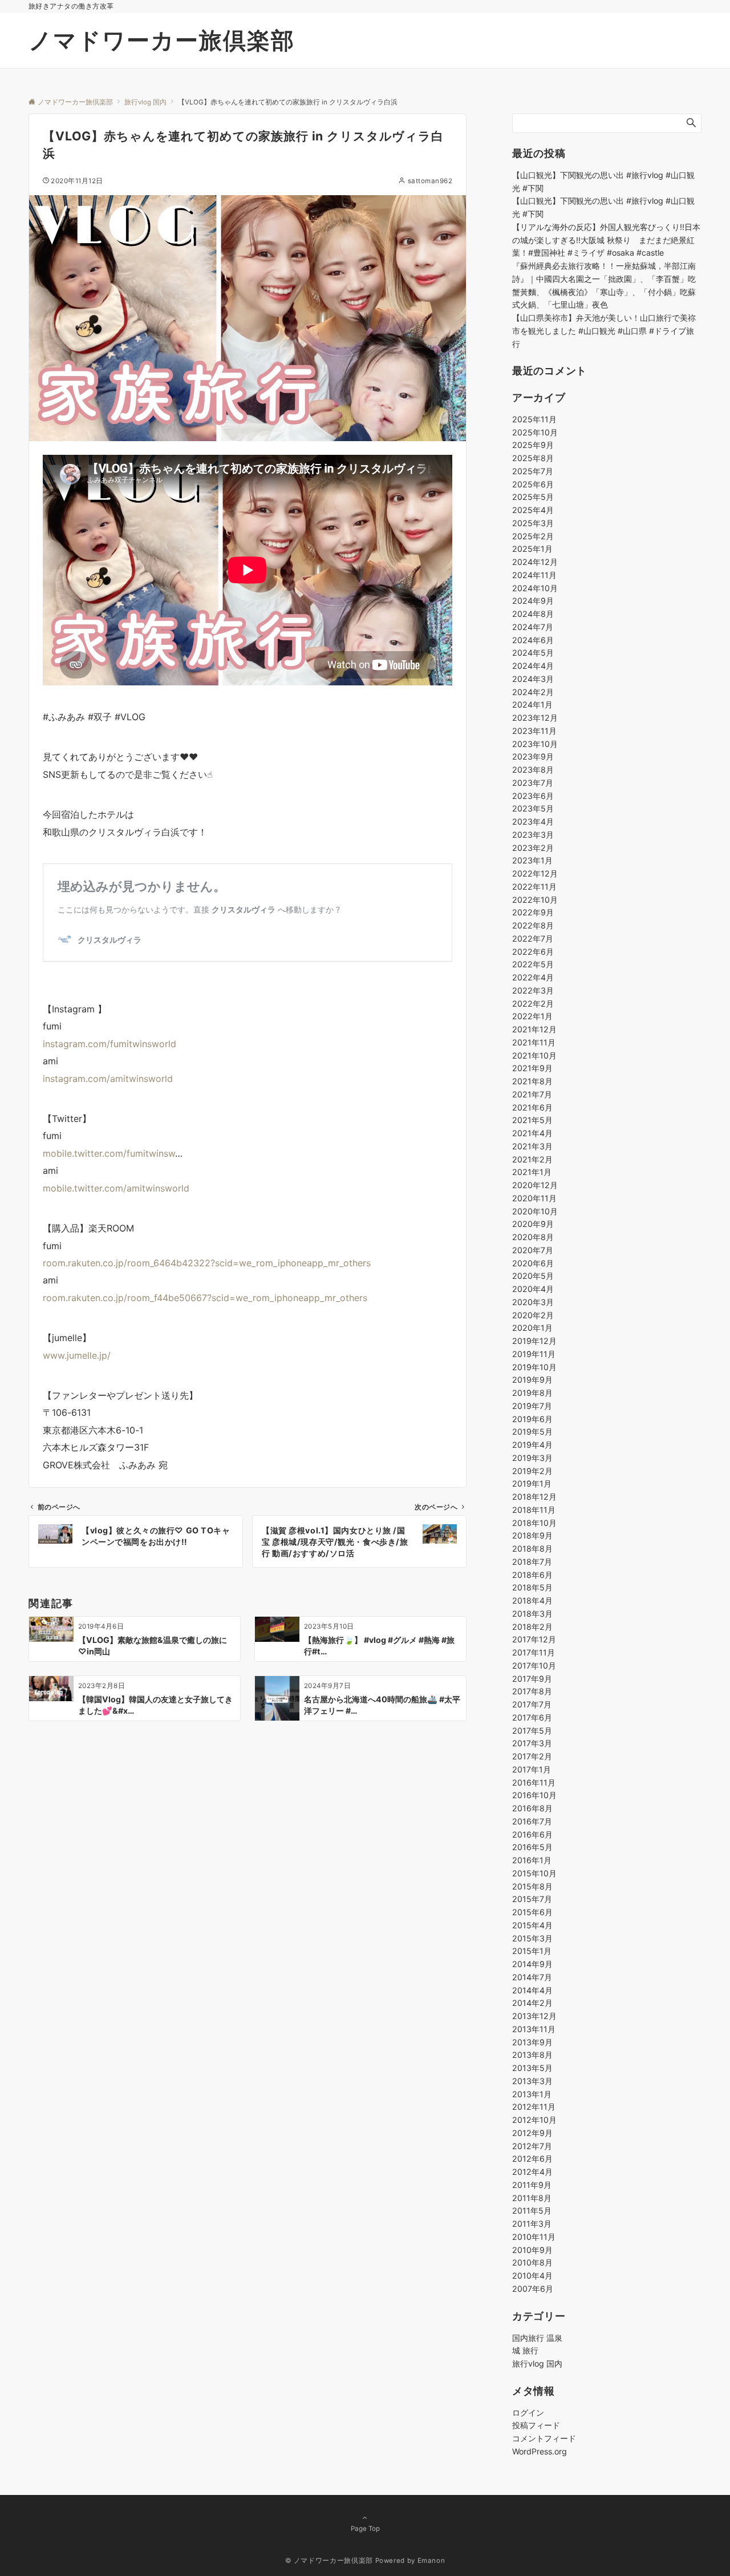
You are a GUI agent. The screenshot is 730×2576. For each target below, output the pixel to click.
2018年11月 (534, 1510)
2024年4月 (533, 666)
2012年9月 (532, 2133)
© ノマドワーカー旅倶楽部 (329, 2561)
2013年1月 (532, 2094)
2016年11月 (534, 1782)
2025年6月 (533, 484)
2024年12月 (535, 562)
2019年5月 (532, 1432)
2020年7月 (533, 1250)
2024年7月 (533, 627)
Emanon (431, 2561)
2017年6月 (532, 1717)
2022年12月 (535, 873)
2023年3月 (533, 835)
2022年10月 (535, 900)
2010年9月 (532, 2250)
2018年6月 (532, 1575)
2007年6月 (533, 2289)
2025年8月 (533, 458)
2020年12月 (535, 1185)
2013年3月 (532, 2081)
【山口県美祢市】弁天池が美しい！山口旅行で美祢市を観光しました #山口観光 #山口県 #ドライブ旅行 (604, 331)
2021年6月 (532, 1107)
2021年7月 (532, 1094)
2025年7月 (533, 471)
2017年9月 (532, 1679)
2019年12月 (534, 1341)
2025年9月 (533, 445)
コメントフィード (544, 2438)
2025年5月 (533, 497)
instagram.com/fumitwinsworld (109, 1044)
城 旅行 (525, 2350)
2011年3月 (532, 2224)
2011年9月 (532, 2185)
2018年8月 (532, 1549)
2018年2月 (532, 1627)
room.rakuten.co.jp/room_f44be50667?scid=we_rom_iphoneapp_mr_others (205, 1298)
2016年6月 (532, 1834)
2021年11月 (534, 1042)
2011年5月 (532, 2210)
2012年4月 (532, 2172)
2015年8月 (532, 1886)
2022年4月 (533, 977)
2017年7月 (532, 1704)
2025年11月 (534, 419)
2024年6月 (533, 640)
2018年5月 (532, 1587)
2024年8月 (533, 614)
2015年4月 (532, 1925)
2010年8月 (532, 2262)
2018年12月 (534, 1497)
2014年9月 (532, 1964)
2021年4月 (532, 1133)
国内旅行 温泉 (537, 2338)
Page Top (365, 2529)
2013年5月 (532, 2068)
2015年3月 (532, 1938)
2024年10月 (535, 588)
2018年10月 (534, 1523)
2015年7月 (532, 1899)
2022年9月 (533, 912)
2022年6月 (533, 952)
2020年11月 (534, 1198)
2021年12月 (534, 1029)
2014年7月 (532, 1977)
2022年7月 (533, 938)
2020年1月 (532, 1328)
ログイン (528, 2413)
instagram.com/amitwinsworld (108, 1079)
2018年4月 (532, 1600)
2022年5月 (533, 964)
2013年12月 (534, 2016)
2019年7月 (532, 1406)
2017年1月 (532, 1769)
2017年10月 (534, 1665)
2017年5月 (532, 1731)
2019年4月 (532, 1445)
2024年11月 (534, 575)
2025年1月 (532, 549)
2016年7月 (532, 1821)
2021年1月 (532, 1172)
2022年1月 (532, 1016)
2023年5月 (533, 808)
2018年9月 (532, 1535)
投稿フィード (536, 2425)
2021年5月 (532, 1120)
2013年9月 (532, 2042)
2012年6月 (532, 2159)
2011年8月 (532, 2198)
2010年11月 (534, 2237)
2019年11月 (534, 1354)
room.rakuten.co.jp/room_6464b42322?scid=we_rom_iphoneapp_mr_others (207, 1263)
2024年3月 (533, 679)
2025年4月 (533, 510)
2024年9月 (533, 601)
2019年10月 (534, 1367)
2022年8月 (533, 925)
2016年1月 (532, 1860)
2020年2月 (533, 1315)
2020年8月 (533, 1237)
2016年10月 (534, 1795)
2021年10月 (534, 1055)
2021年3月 (532, 1146)
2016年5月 (532, 1847)
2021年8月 (532, 1081)
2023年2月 (533, 848)
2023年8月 (533, 770)
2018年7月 (532, 1562)
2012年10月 (534, 2120)
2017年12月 (534, 1639)
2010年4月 (532, 2276)
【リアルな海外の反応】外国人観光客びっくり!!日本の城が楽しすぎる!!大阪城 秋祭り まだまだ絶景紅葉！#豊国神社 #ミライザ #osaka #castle (606, 240)
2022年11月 (534, 887)
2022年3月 (533, 990)
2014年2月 (532, 2003)
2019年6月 (532, 1419)
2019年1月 (532, 1483)
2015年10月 (534, 1873)
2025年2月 (533, 536)
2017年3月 (532, 1743)
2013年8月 (532, 2055)
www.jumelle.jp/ (77, 1355)
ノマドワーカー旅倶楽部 (162, 40)
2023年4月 (533, 821)
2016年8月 (532, 1808)
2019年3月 (532, 1458)
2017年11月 (534, 1652)
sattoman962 (430, 181)
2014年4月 (532, 1990)
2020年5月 (533, 1276)
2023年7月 (533, 783)
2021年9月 (532, 1068)
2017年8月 (532, 1691)
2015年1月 (532, 1951)
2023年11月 (534, 731)
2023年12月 (535, 718)
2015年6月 (532, 1912)
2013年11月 (534, 2029)
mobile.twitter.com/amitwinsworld (116, 1188)
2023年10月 (535, 744)
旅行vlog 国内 (537, 2363)
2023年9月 (533, 756)
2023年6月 (533, 796)
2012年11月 (534, 2107)
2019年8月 (532, 1393)
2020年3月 (533, 1302)
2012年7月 (532, 2146)
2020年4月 (533, 1289)
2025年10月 (535, 432)
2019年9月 (532, 1380)
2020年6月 (533, 1263)
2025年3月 (533, 523)
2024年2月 (533, 692)
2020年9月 (533, 1224)
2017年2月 (532, 1756)
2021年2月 (532, 1159)
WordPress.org (540, 2451)
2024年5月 (533, 653)
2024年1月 (532, 704)
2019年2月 (532, 1471)
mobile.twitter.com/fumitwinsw (109, 1153)
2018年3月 (532, 1614)
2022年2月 (533, 1004)
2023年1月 (532, 860)
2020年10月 (535, 1211)
